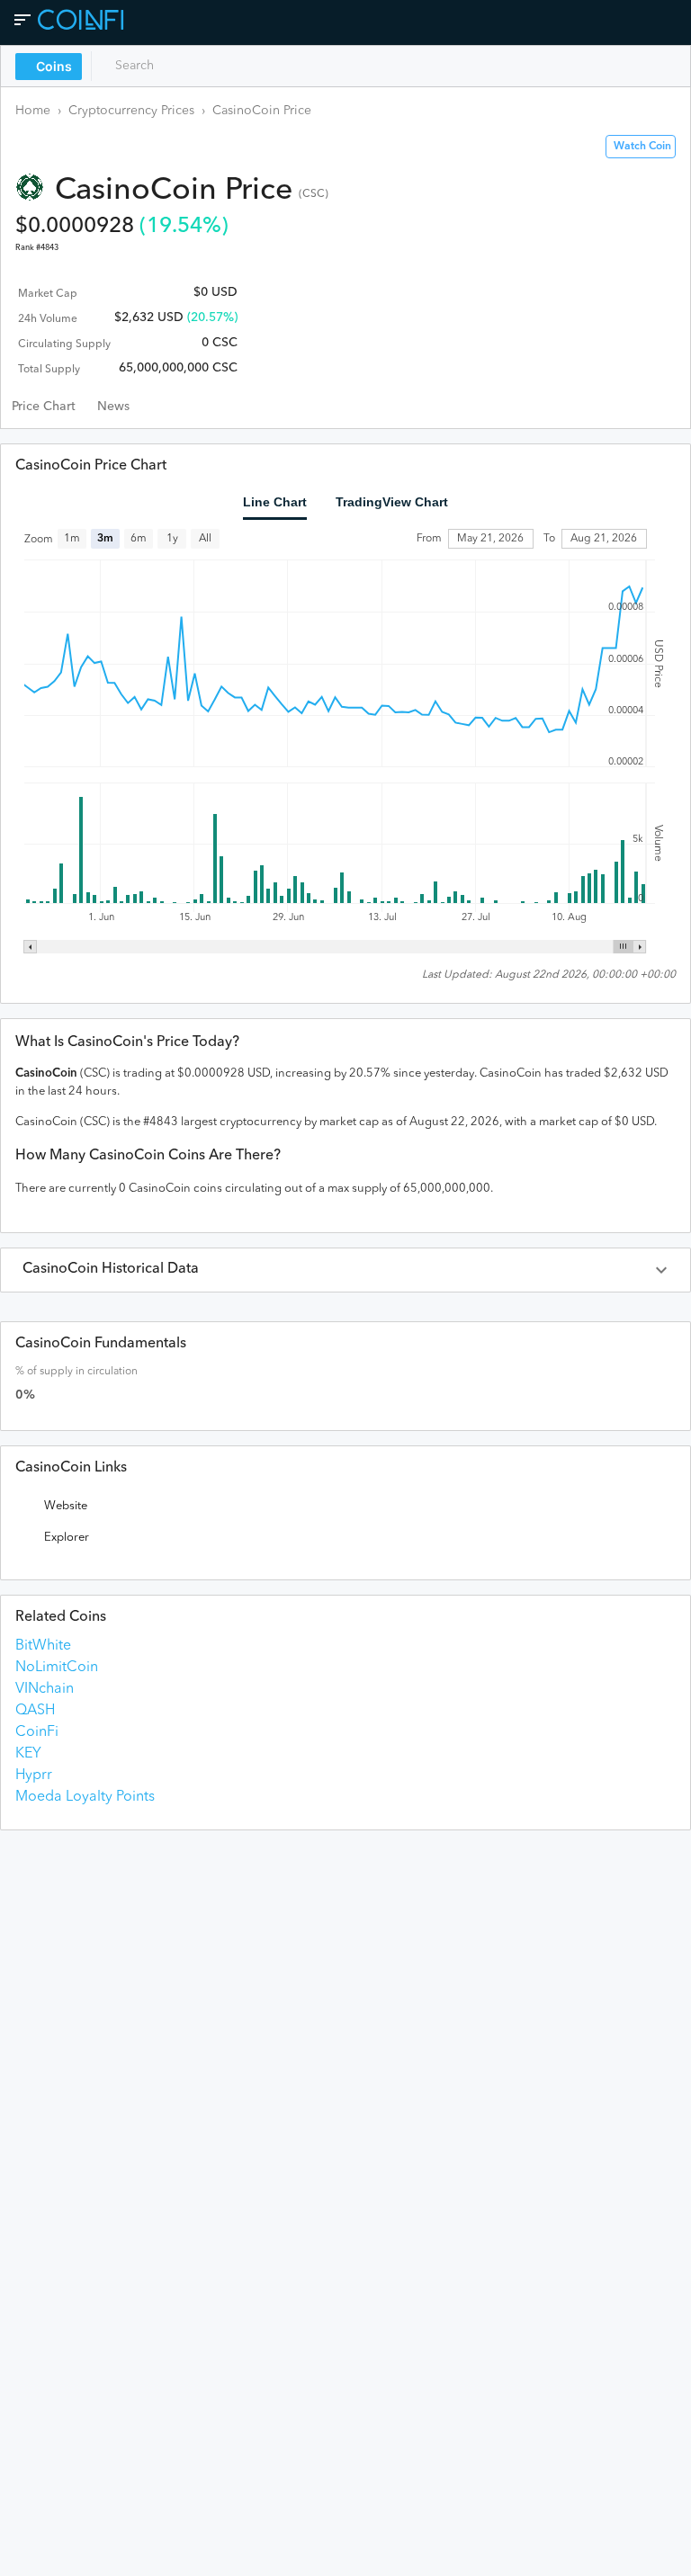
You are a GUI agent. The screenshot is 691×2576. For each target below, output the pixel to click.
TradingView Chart (392, 502)
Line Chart (275, 502)
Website (66, 1506)
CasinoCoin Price (262, 111)
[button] (345, 1270)
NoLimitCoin (57, 1668)
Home (33, 111)
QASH (35, 1711)
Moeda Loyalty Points (85, 1797)
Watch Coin (642, 147)
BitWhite (43, 1646)
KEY (28, 1754)
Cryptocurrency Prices (131, 111)
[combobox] (178, 66)
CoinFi (37, 1732)
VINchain (45, 1689)
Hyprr (34, 1775)
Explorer (67, 1538)
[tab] (44, 407)
